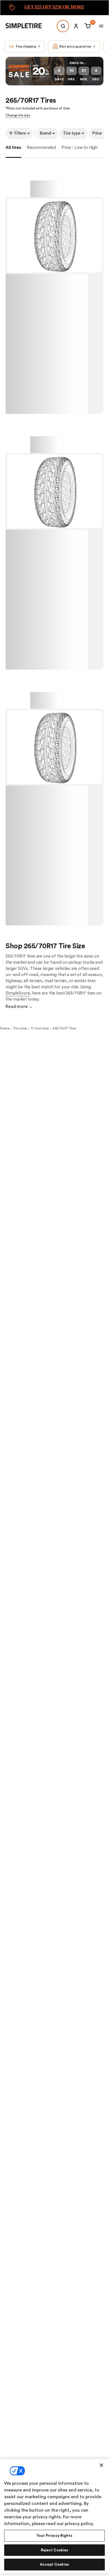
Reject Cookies (55, 2550)
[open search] (63, 26)
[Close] (101, 2465)
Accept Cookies (54, 2564)
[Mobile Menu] (101, 26)
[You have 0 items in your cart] (87, 26)
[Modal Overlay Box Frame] (54, 8)
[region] (54, 2516)
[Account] (76, 26)
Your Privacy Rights (54, 2536)
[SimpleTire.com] (28, 26)
